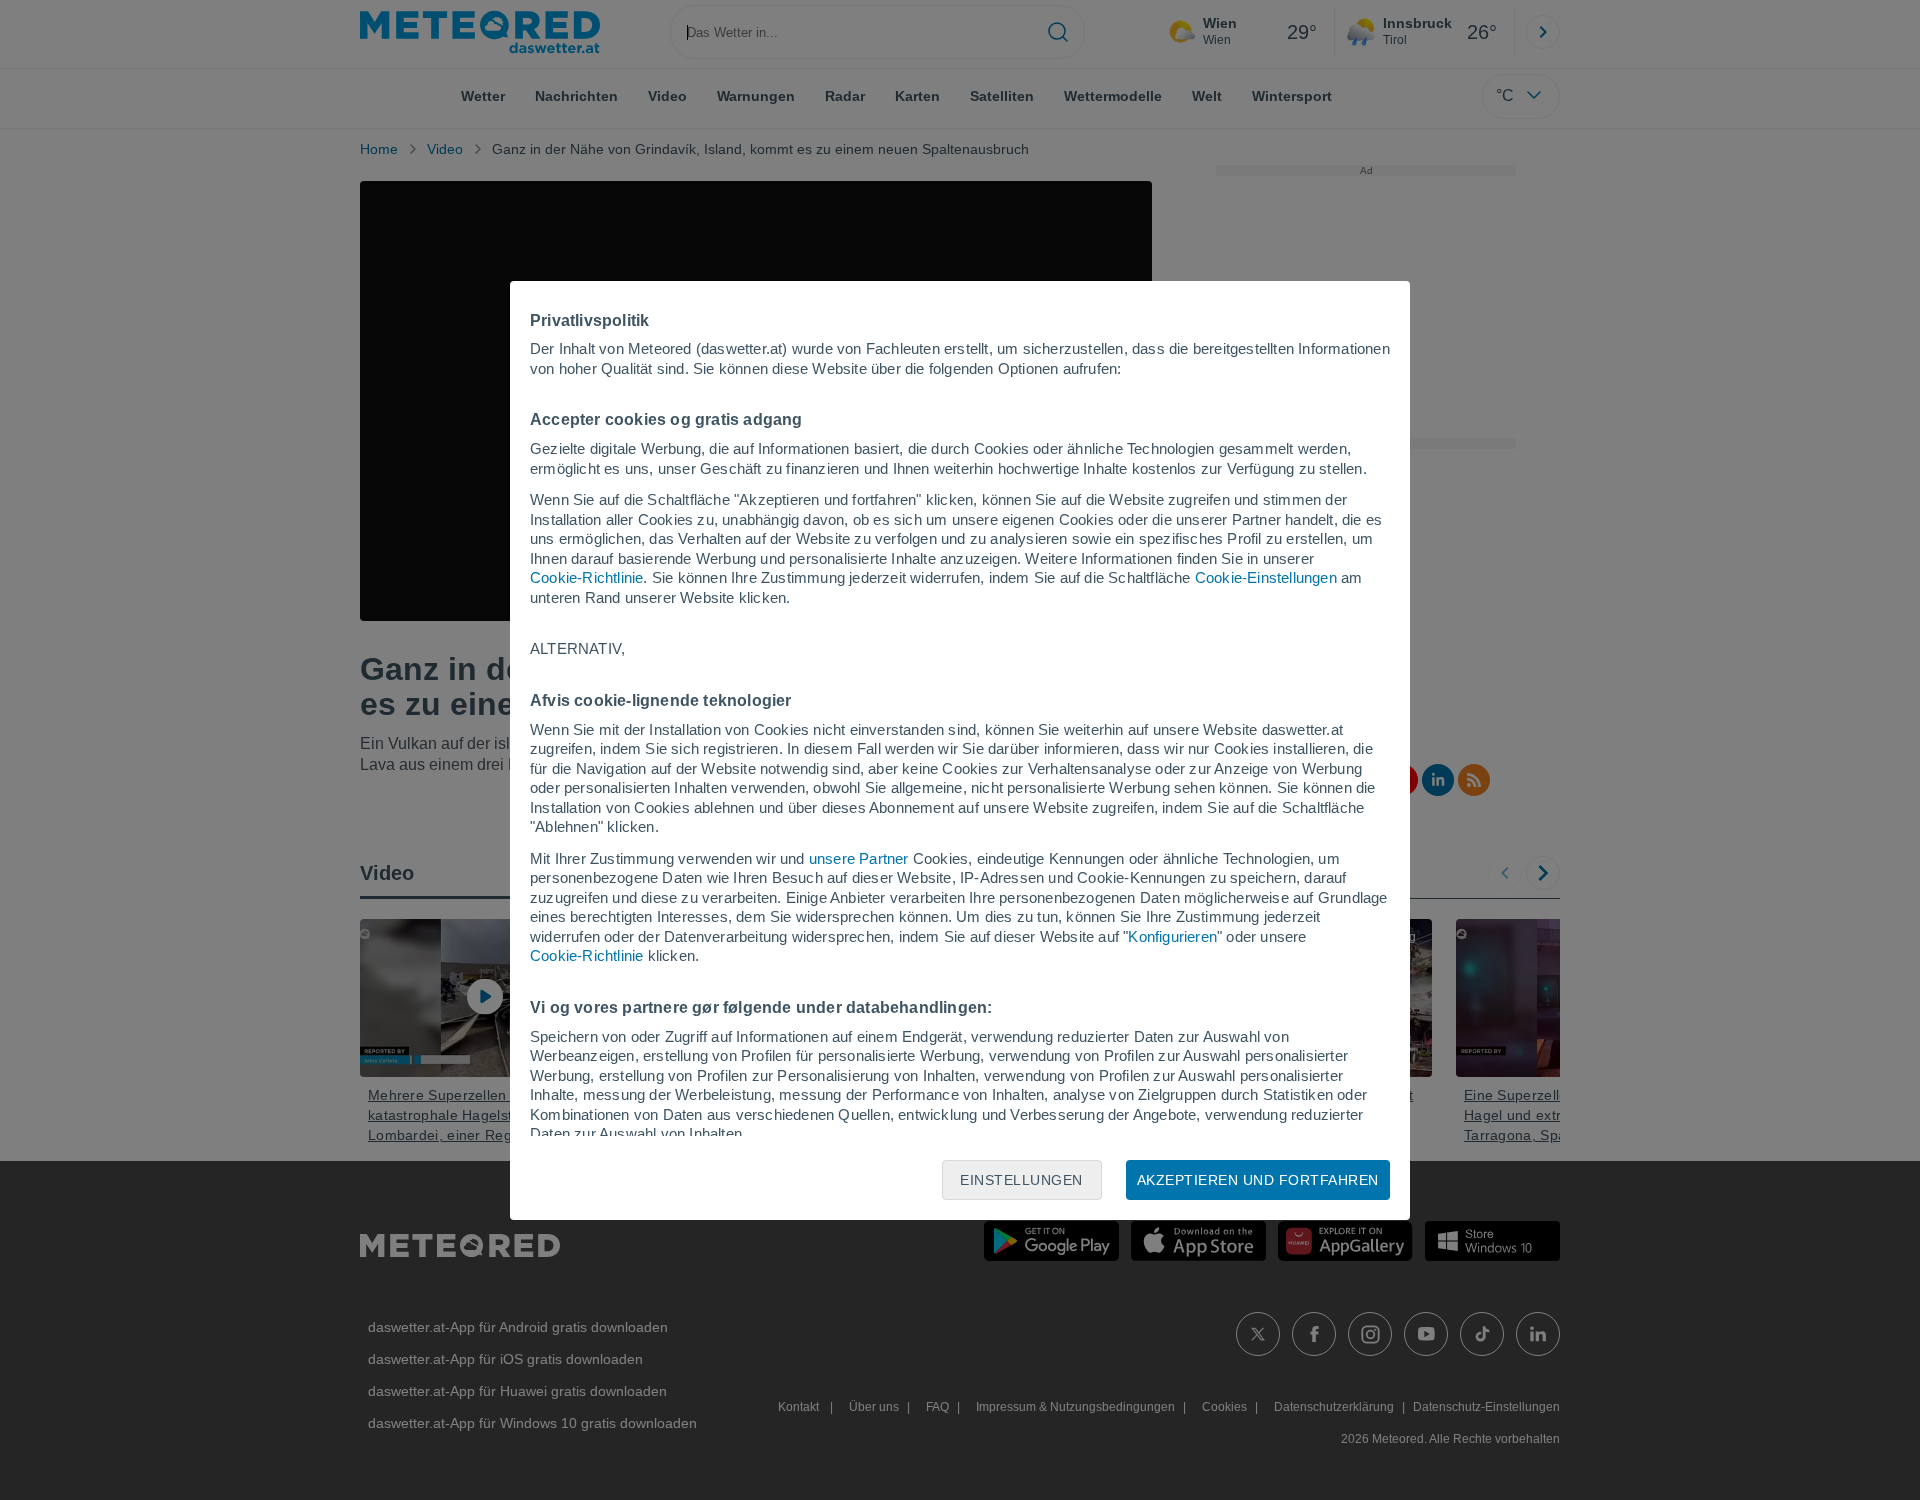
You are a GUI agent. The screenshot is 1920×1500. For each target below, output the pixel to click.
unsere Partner (859, 858)
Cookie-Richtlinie (586, 577)
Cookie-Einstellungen (1266, 577)
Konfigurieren (1172, 936)
